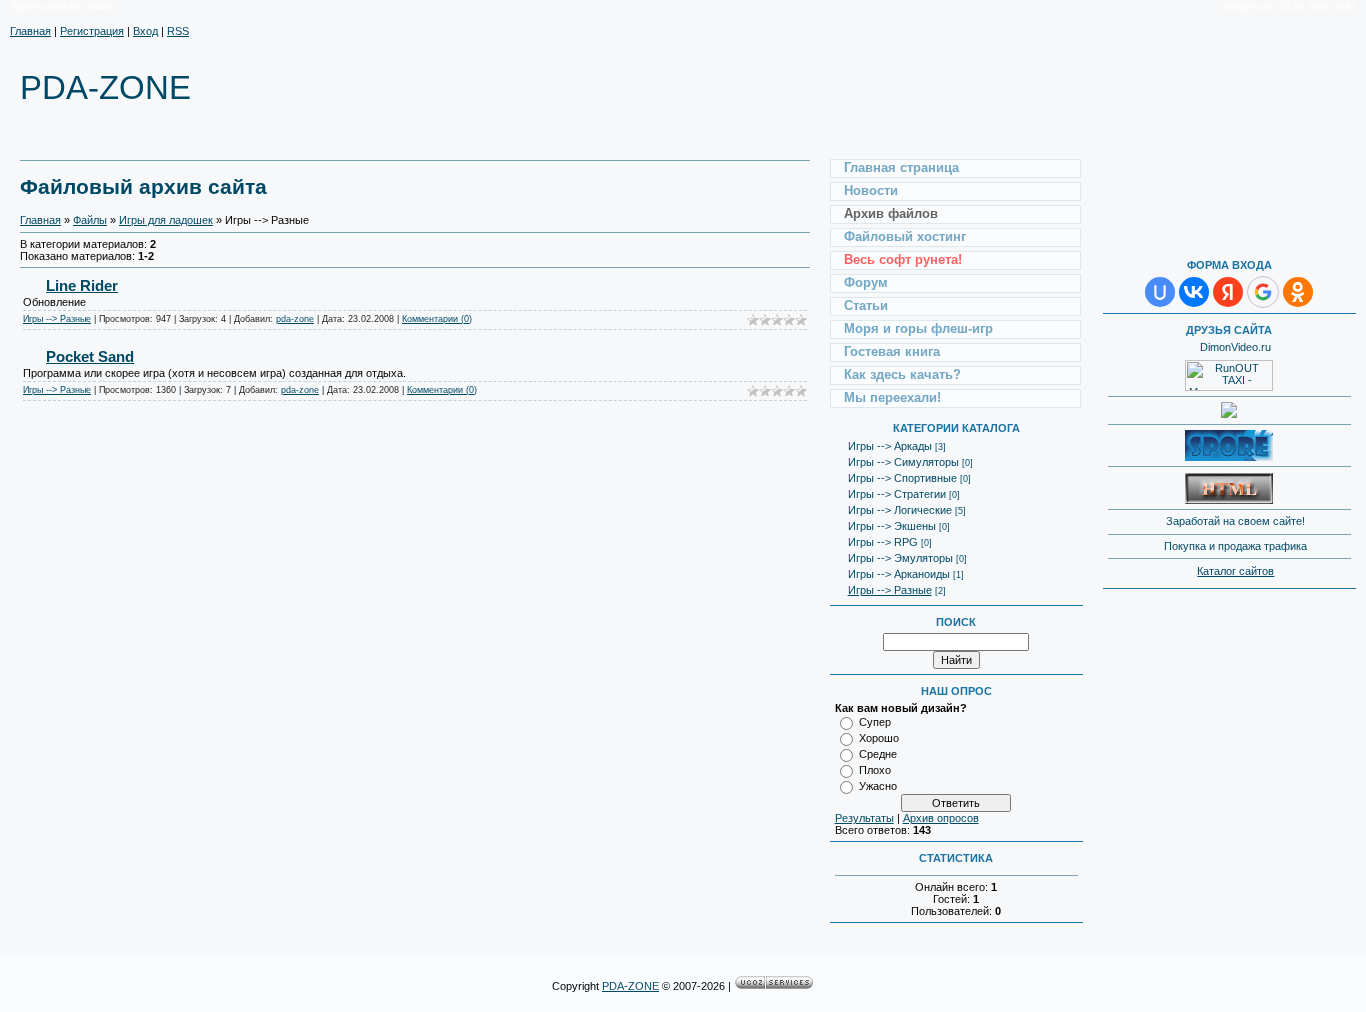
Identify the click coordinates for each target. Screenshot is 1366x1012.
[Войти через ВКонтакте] (1194, 292)
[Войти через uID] (1160, 292)
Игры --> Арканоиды (899, 574)
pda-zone (295, 319)
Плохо (875, 770)
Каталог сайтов (1235, 571)
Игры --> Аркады (890, 446)
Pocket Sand (90, 356)
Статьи (866, 305)
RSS (178, 31)
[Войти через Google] (1263, 292)
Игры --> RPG (883, 542)
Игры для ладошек (166, 220)
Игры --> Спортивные (902, 478)
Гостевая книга (892, 351)
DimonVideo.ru (1235, 347)
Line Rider (82, 285)
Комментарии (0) (437, 319)
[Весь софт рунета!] (1229, 409)
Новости (871, 190)
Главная (30, 31)
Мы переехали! (892, 397)
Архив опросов (941, 818)
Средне (878, 754)
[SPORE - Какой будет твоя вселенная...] (1229, 457)
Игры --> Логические (900, 510)
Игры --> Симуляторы (903, 462)
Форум (866, 282)
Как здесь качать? (902, 374)
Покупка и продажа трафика (1235, 546)
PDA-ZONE (630, 986)
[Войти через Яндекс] (1228, 292)
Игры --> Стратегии (897, 494)
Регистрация (92, 31)
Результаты (864, 818)
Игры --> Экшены (892, 526)
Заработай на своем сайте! (1235, 521)
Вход (145, 31)
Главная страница (901, 167)
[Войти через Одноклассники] (1298, 292)
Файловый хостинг (905, 236)
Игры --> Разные (57, 319)
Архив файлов (891, 213)
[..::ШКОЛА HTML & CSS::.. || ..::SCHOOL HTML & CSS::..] (1229, 500)
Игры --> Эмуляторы (900, 558)
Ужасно (878, 786)
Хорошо (879, 738)
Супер (875, 722)
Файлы (90, 220)
